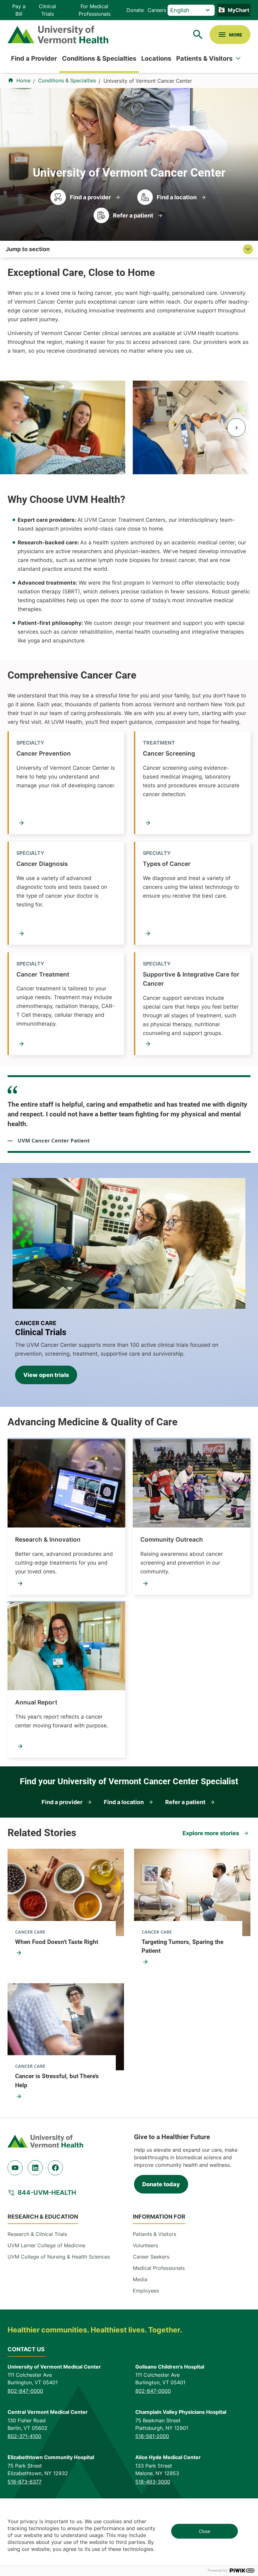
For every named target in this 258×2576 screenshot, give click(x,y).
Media (140, 2279)
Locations (156, 58)
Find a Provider (34, 58)
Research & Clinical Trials (37, 2234)
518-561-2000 (152, 2436)
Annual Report (36, 1702)
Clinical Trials (47, 10)
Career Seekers (151, 2257)
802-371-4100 (24, 2436)
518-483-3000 (153, 2482)
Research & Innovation (48, 1539)
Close (205, 2531)
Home (23, 80)
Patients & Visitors (204, 58)
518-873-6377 (25, 2482)
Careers (157, 10)
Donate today (161, 2184)
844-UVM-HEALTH (47, 2193)
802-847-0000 (25, 2391)
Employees (146, 2291)
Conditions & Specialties (99, 58)
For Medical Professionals (95, 10)
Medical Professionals (159, 2268)
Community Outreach (172, 1539)
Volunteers (145, 2245)
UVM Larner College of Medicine (46, 2245)
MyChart (238, 10)
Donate (135, 10)
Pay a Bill (19, 10)
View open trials (46, 1375)
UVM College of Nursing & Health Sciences (59, 2257)
